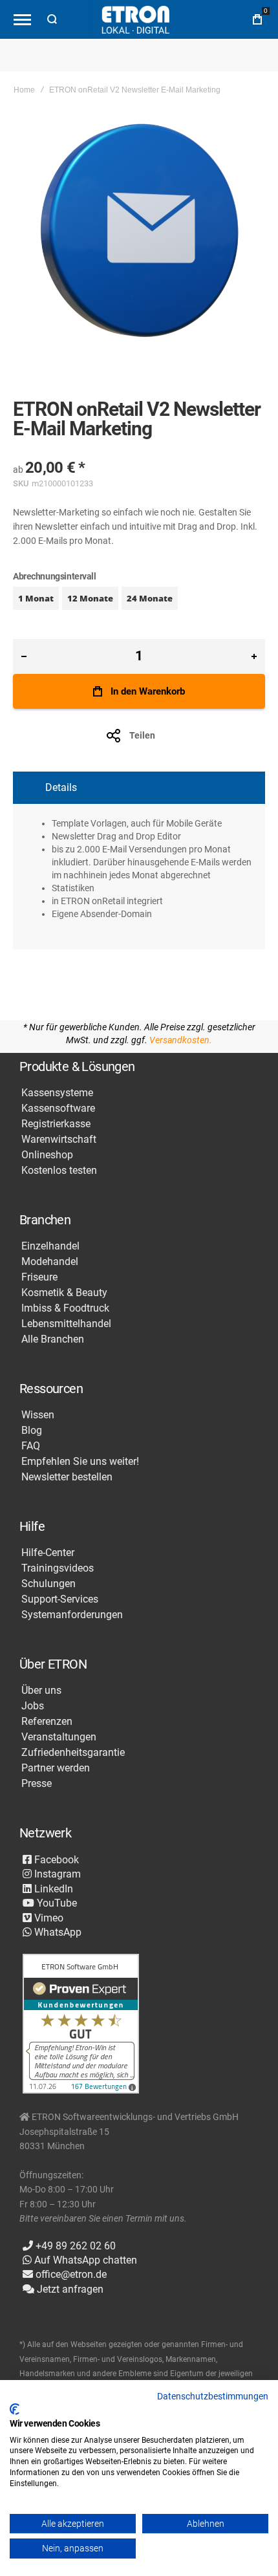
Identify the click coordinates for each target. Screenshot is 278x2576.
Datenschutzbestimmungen (213, 2396)
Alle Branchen (53, 1339)
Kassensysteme (57, 1093)
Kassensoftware (58, 1109)
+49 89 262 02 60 (74, 2246)
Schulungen (48, 1584)
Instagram (56, 1874)
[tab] (139, 788)
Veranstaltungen (59, 1737)
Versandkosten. (181, 1040)
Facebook (55, 1860)
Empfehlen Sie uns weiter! (80, 1462)
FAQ (31, 1446)
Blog (32, 1431)
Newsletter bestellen (67, 1477)
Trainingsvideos (58, 1568)
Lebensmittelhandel (66, 1324)
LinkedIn (52, 1889)
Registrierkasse (56, 1124)
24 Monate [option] (150, 598)
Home (24, 90)
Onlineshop (47, 1155)
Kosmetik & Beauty (64, 1293)
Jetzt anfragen (69, 2289)
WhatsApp (57, 1932)
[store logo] (136, 20)
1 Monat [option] (36, 598)
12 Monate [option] (90, 598)
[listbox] (139, 600)
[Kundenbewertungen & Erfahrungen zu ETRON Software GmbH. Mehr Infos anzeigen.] (81, 2025)
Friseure (39, 1277)
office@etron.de (70, 2274)
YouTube (56, 1903)
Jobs (33, 1706)
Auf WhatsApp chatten (84, 2260)
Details (61, 787)
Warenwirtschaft (59, 1140)
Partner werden (56, 1768)
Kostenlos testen (59, 1171)
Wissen (38, 1415)
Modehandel (50, 1262)
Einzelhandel (50, 1246)
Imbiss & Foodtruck (65, 1308)
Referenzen (47, 1722)
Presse (37, 1784)
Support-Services (60, 1599)
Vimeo (48, 1918)
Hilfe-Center (48, 1553)
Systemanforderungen (72, 1615)
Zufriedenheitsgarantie (73, 1753)
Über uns (41, 1691)
